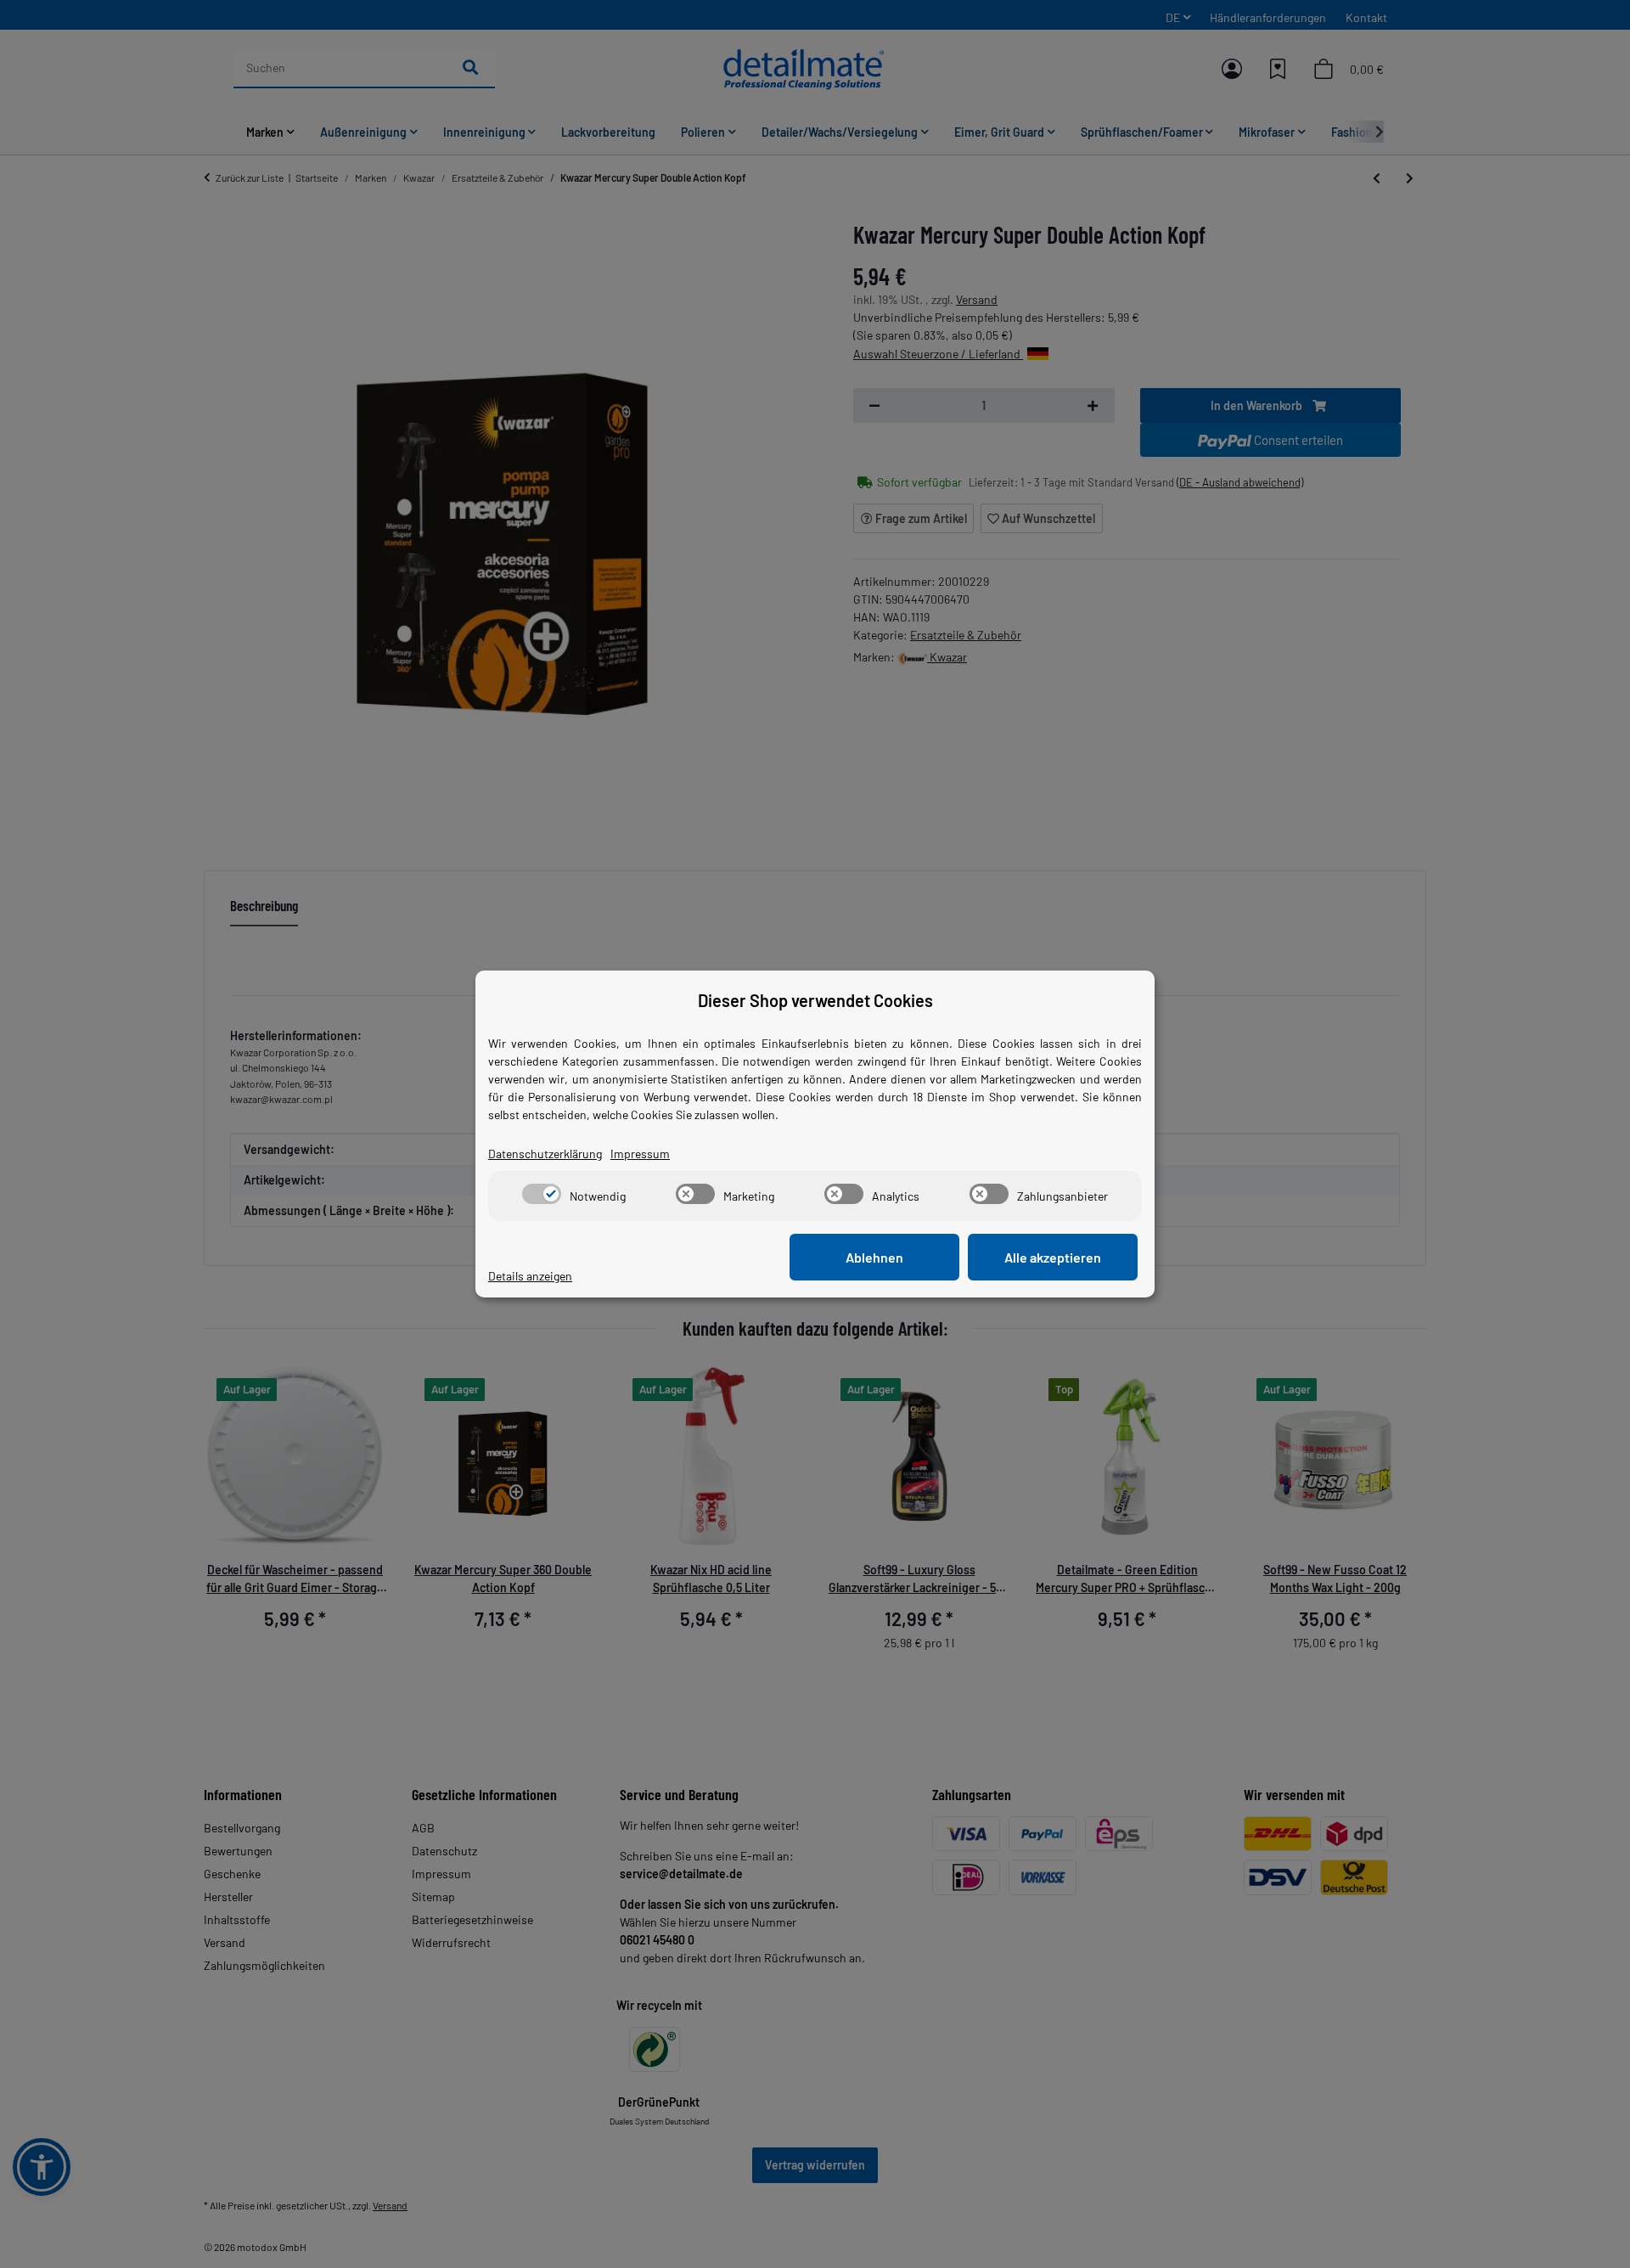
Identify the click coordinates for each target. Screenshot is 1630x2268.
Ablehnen (874, 1257)
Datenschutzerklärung (545, 1154)
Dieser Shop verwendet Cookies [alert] (815, 1000)
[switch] (542, 1194)
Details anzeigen (530, 1276)
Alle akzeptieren (1053, 1257)
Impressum (640, 1154)
